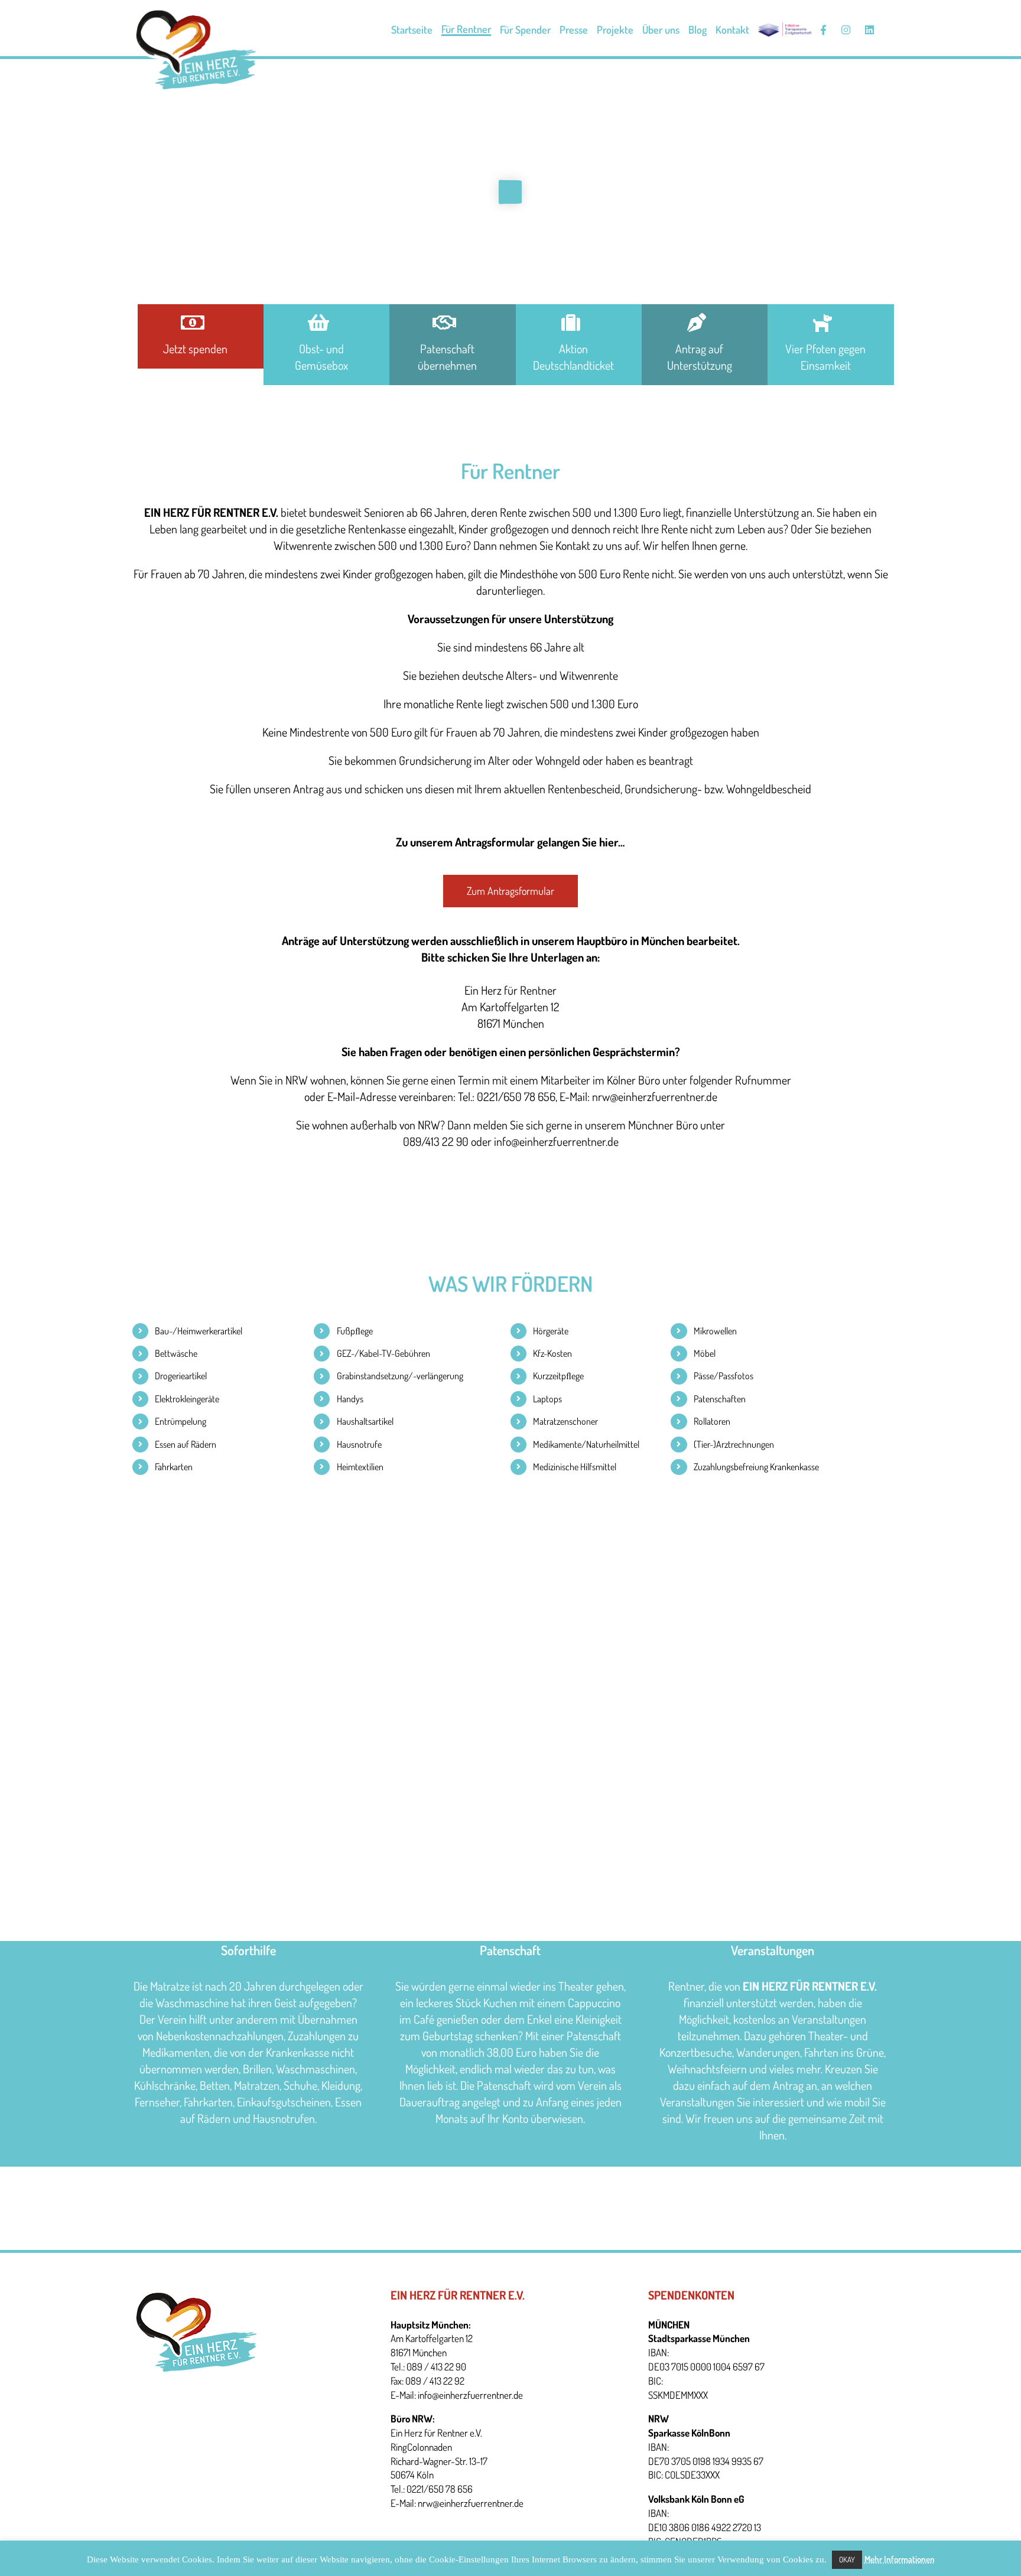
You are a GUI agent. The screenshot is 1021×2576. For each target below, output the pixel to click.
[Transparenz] (785, 30)
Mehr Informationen (900, 2559)
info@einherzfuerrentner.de (470, 2395)
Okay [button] (847, 2559)
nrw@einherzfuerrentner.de (471, 2503)
